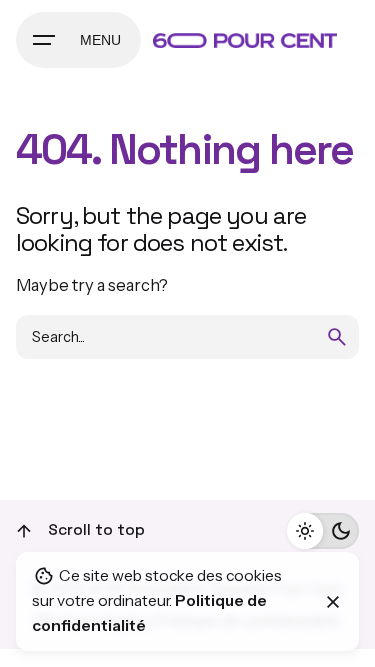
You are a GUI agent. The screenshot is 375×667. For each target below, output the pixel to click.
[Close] (333, 602)
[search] (337, 337)
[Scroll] (24, 531)
